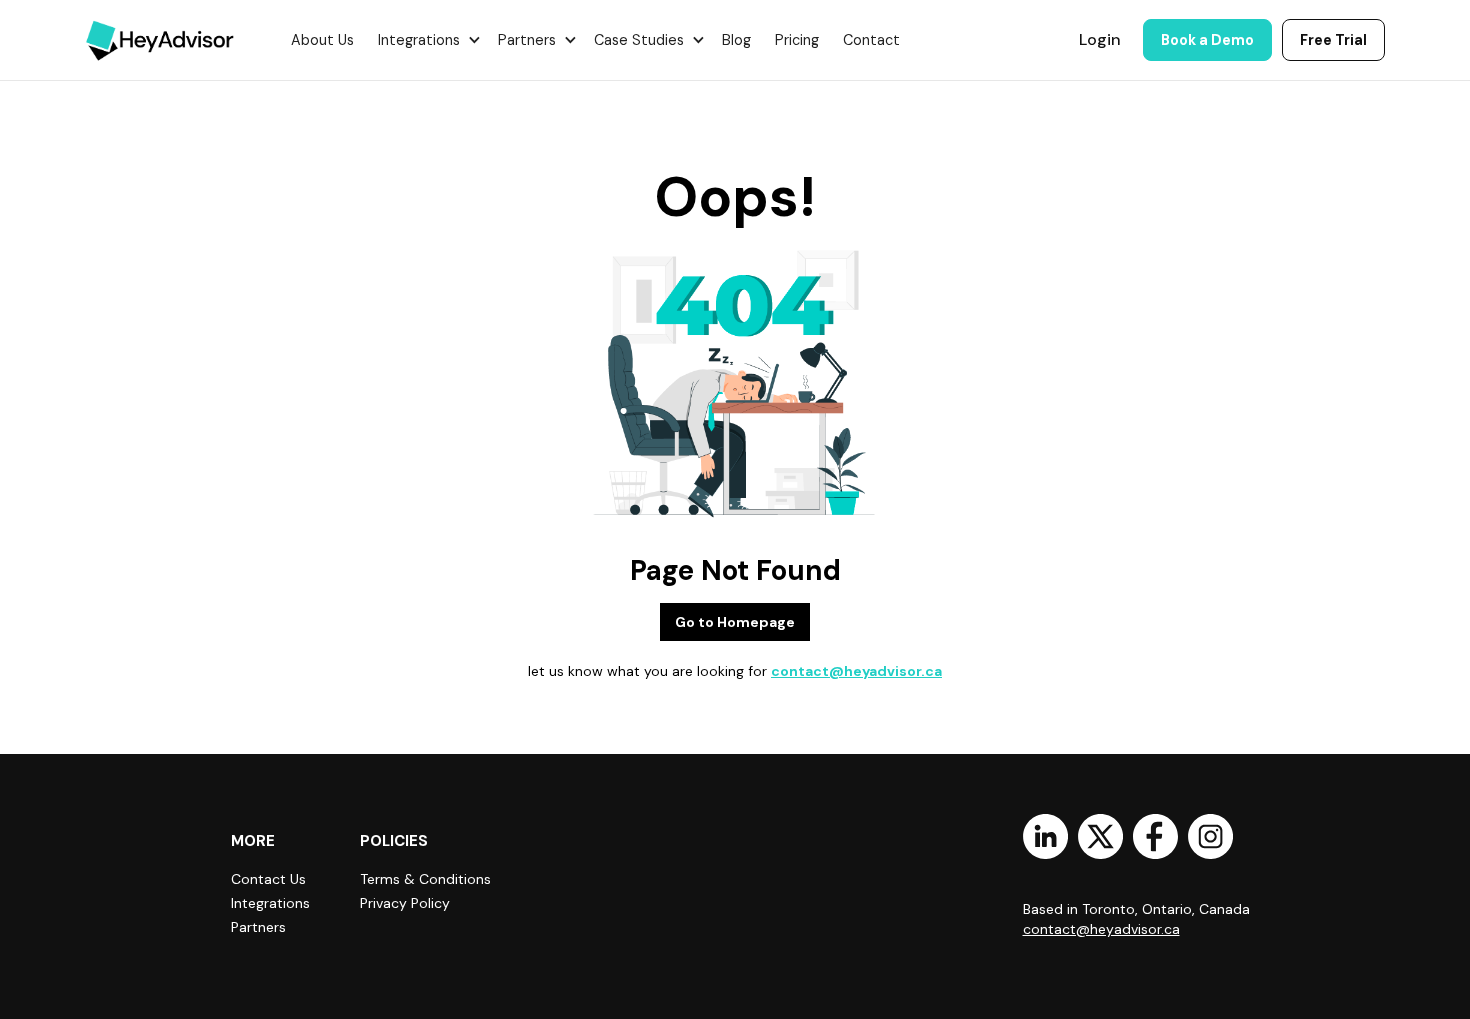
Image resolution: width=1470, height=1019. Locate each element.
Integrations (270, 903)
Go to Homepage (735, 622)
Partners (258, 927)
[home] (160, 40)
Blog (736, 40)
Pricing (797, 40)
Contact (871, 40)
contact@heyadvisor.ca (856, 671)
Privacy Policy (405, 903)
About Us (322, 40)
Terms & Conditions (425, 879)
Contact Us (268, 879)
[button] (426, 40)
